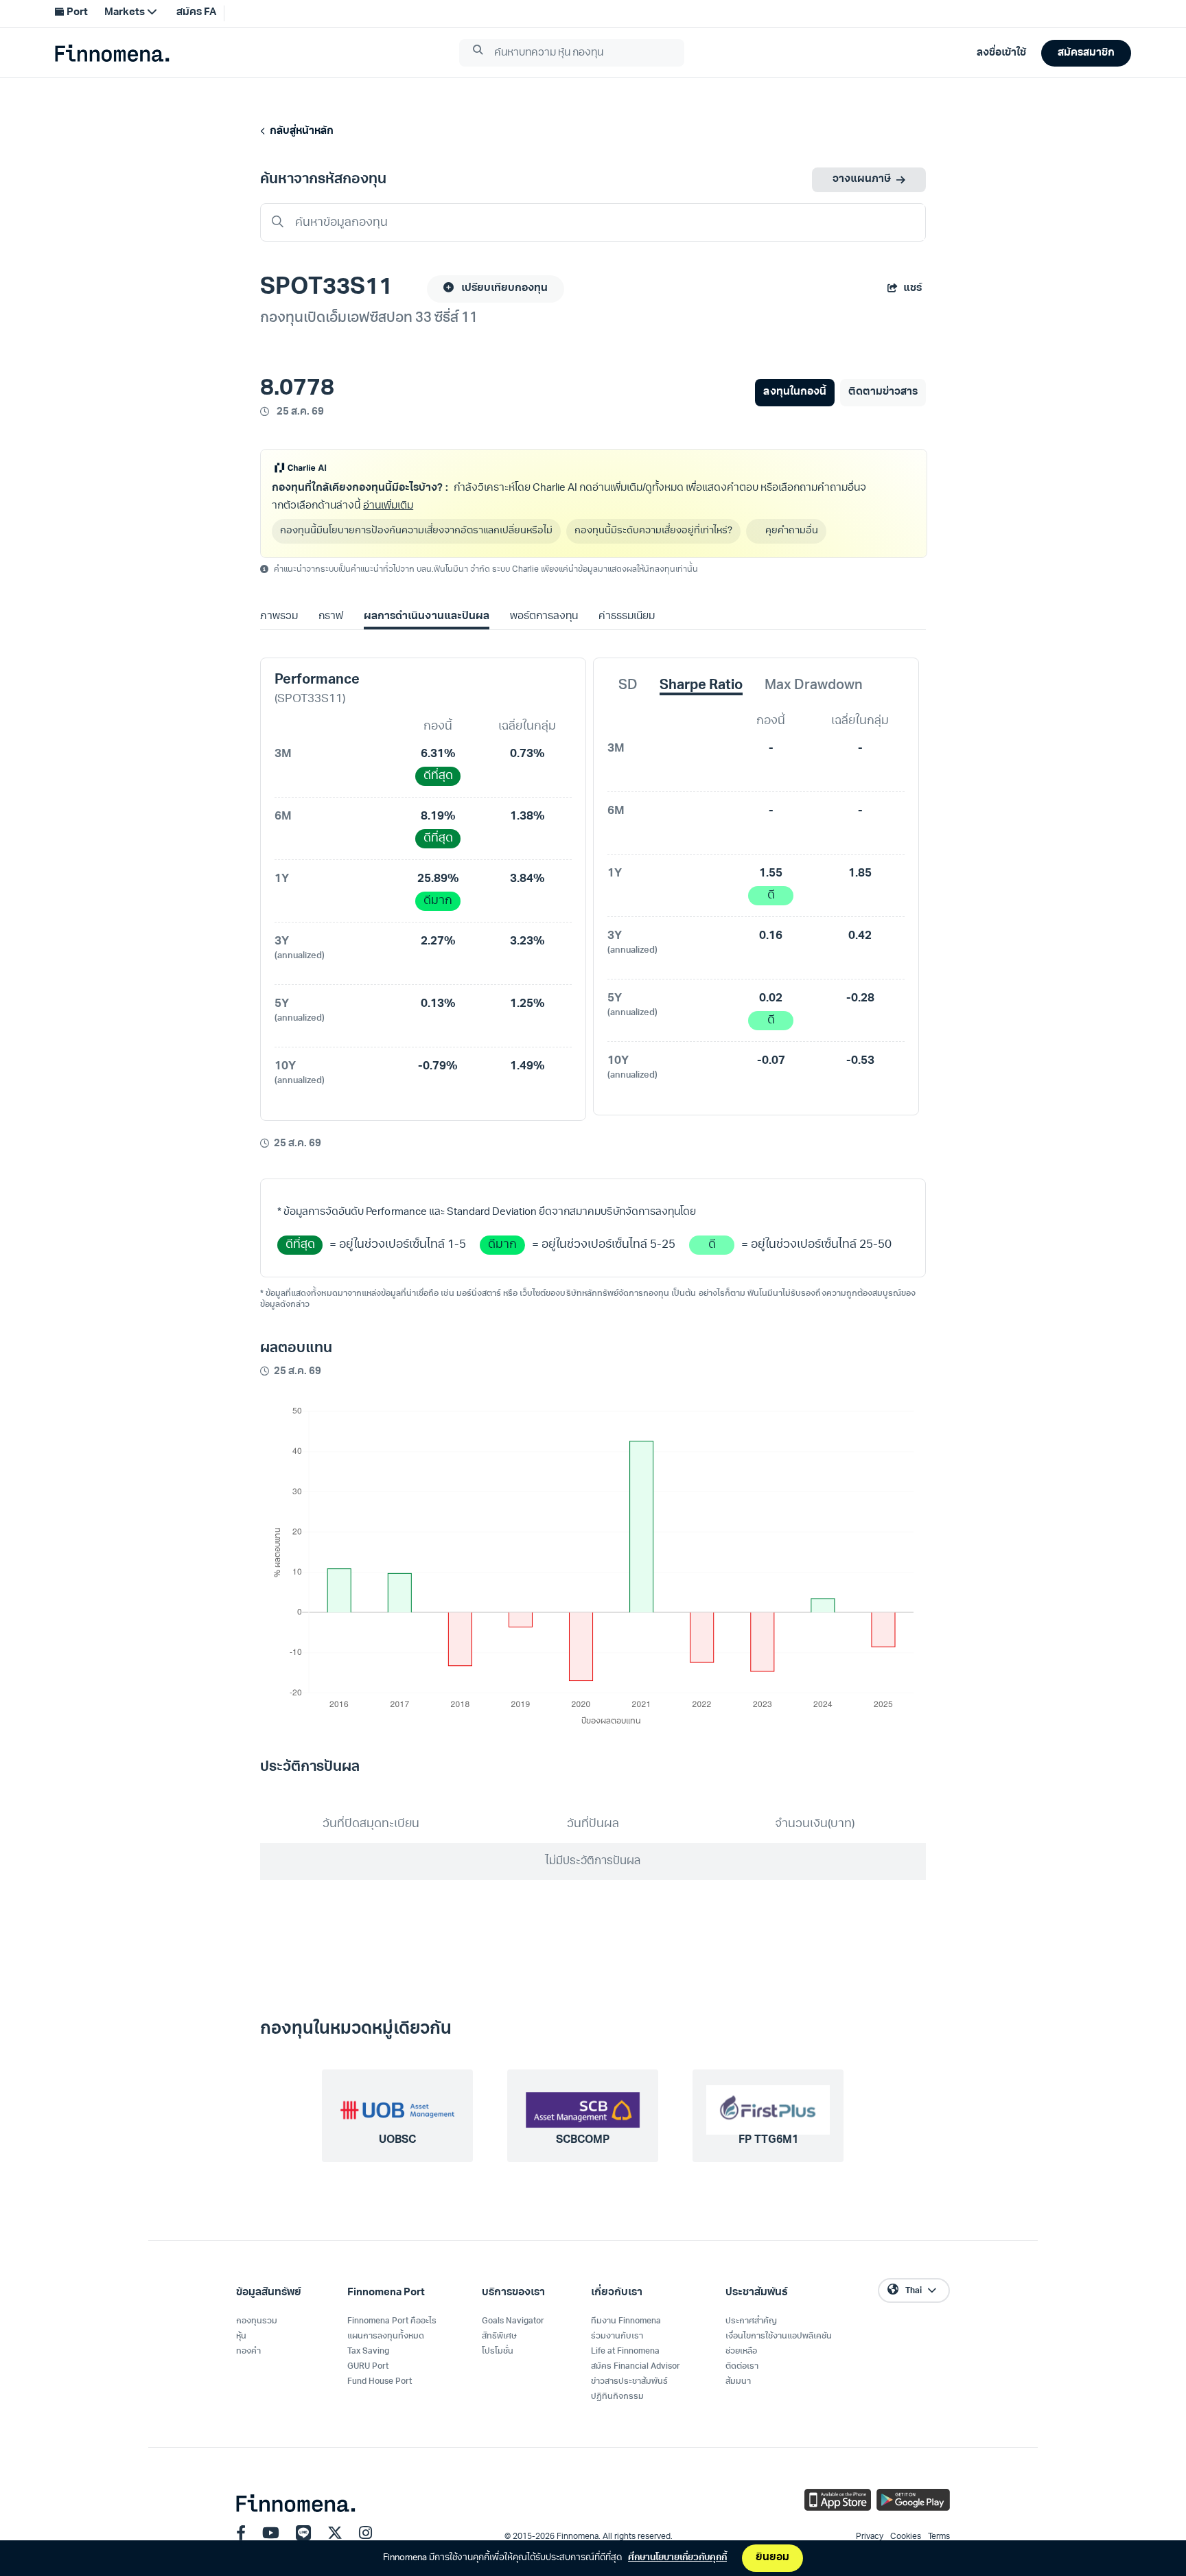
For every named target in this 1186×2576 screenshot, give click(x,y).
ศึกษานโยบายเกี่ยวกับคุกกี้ (677, 2558)
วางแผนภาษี (862, 179)
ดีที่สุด (438, 776)
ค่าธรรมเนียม (627, 617)
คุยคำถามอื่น (792, 531)
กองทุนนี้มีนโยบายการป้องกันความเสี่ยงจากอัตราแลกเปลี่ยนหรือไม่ (416, 531)
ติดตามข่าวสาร (883, 392)
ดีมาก (438, 901)
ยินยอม (772, 2558)
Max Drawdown (814, 686)
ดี (771, 895)
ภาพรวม (279, 617)
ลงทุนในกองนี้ (794, 392)
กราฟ (331, 617)
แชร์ (912, 289)
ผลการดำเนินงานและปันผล (426, 617)
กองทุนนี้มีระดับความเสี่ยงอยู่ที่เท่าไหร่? (653, 531)
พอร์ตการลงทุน (544, 617)
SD (628, 686)
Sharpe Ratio (701, 686)
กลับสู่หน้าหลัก (300, 131)
